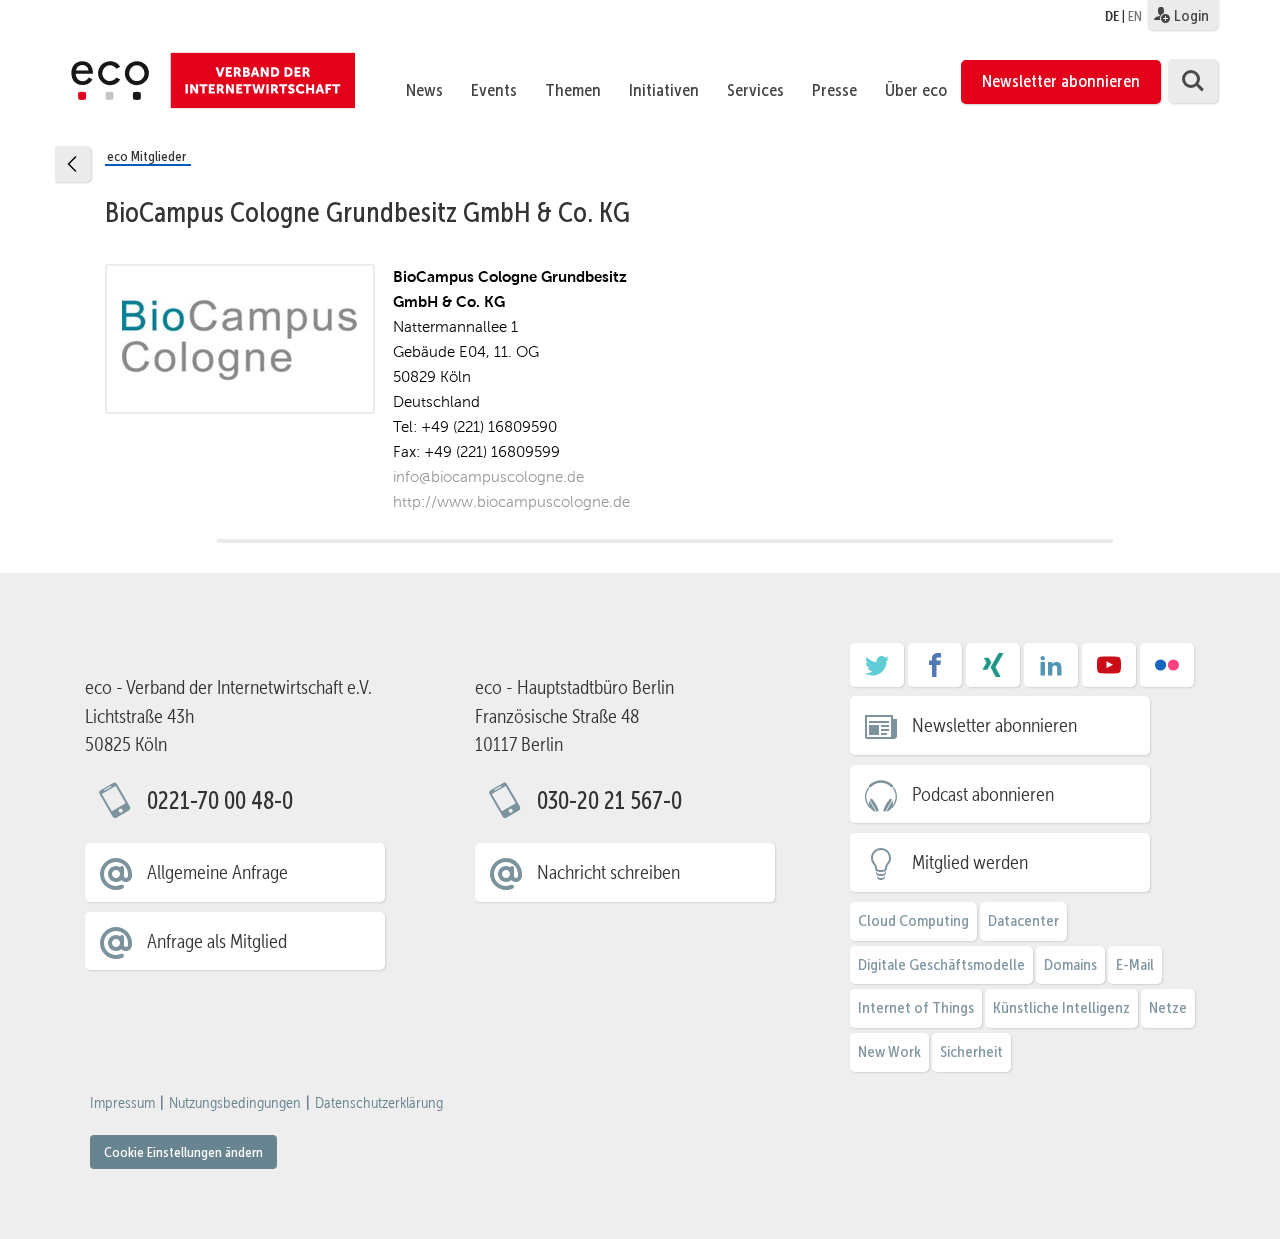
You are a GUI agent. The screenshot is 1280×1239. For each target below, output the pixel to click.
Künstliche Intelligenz (1061, 1007)
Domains (1070, 964)
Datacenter (1023, 920)
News (424, 90)
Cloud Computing (913, 920)
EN (1135, 16)
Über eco (916, 90)
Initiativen (664, 90)
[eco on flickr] (1167, 672)
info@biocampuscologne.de (488, 476)
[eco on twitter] (877, 672)
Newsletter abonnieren (1061, 81)
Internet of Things (916, 1007)
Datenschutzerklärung (379, 1103)
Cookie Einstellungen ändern (183, 1152)
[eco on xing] (993, 672)
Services (755, 90)
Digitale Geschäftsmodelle (941, 964)
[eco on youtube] (1109, 672)
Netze (1168, 1007)
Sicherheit (971, 1051)
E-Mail (1135, 964)
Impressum (122, 1103)
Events (494, 90)
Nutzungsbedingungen (235, 1103)
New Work (889, 1051)
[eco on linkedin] (1051, 672)
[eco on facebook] (935, 672)
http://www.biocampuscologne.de (511, 501)
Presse (834, 90)
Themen (573, 90)
